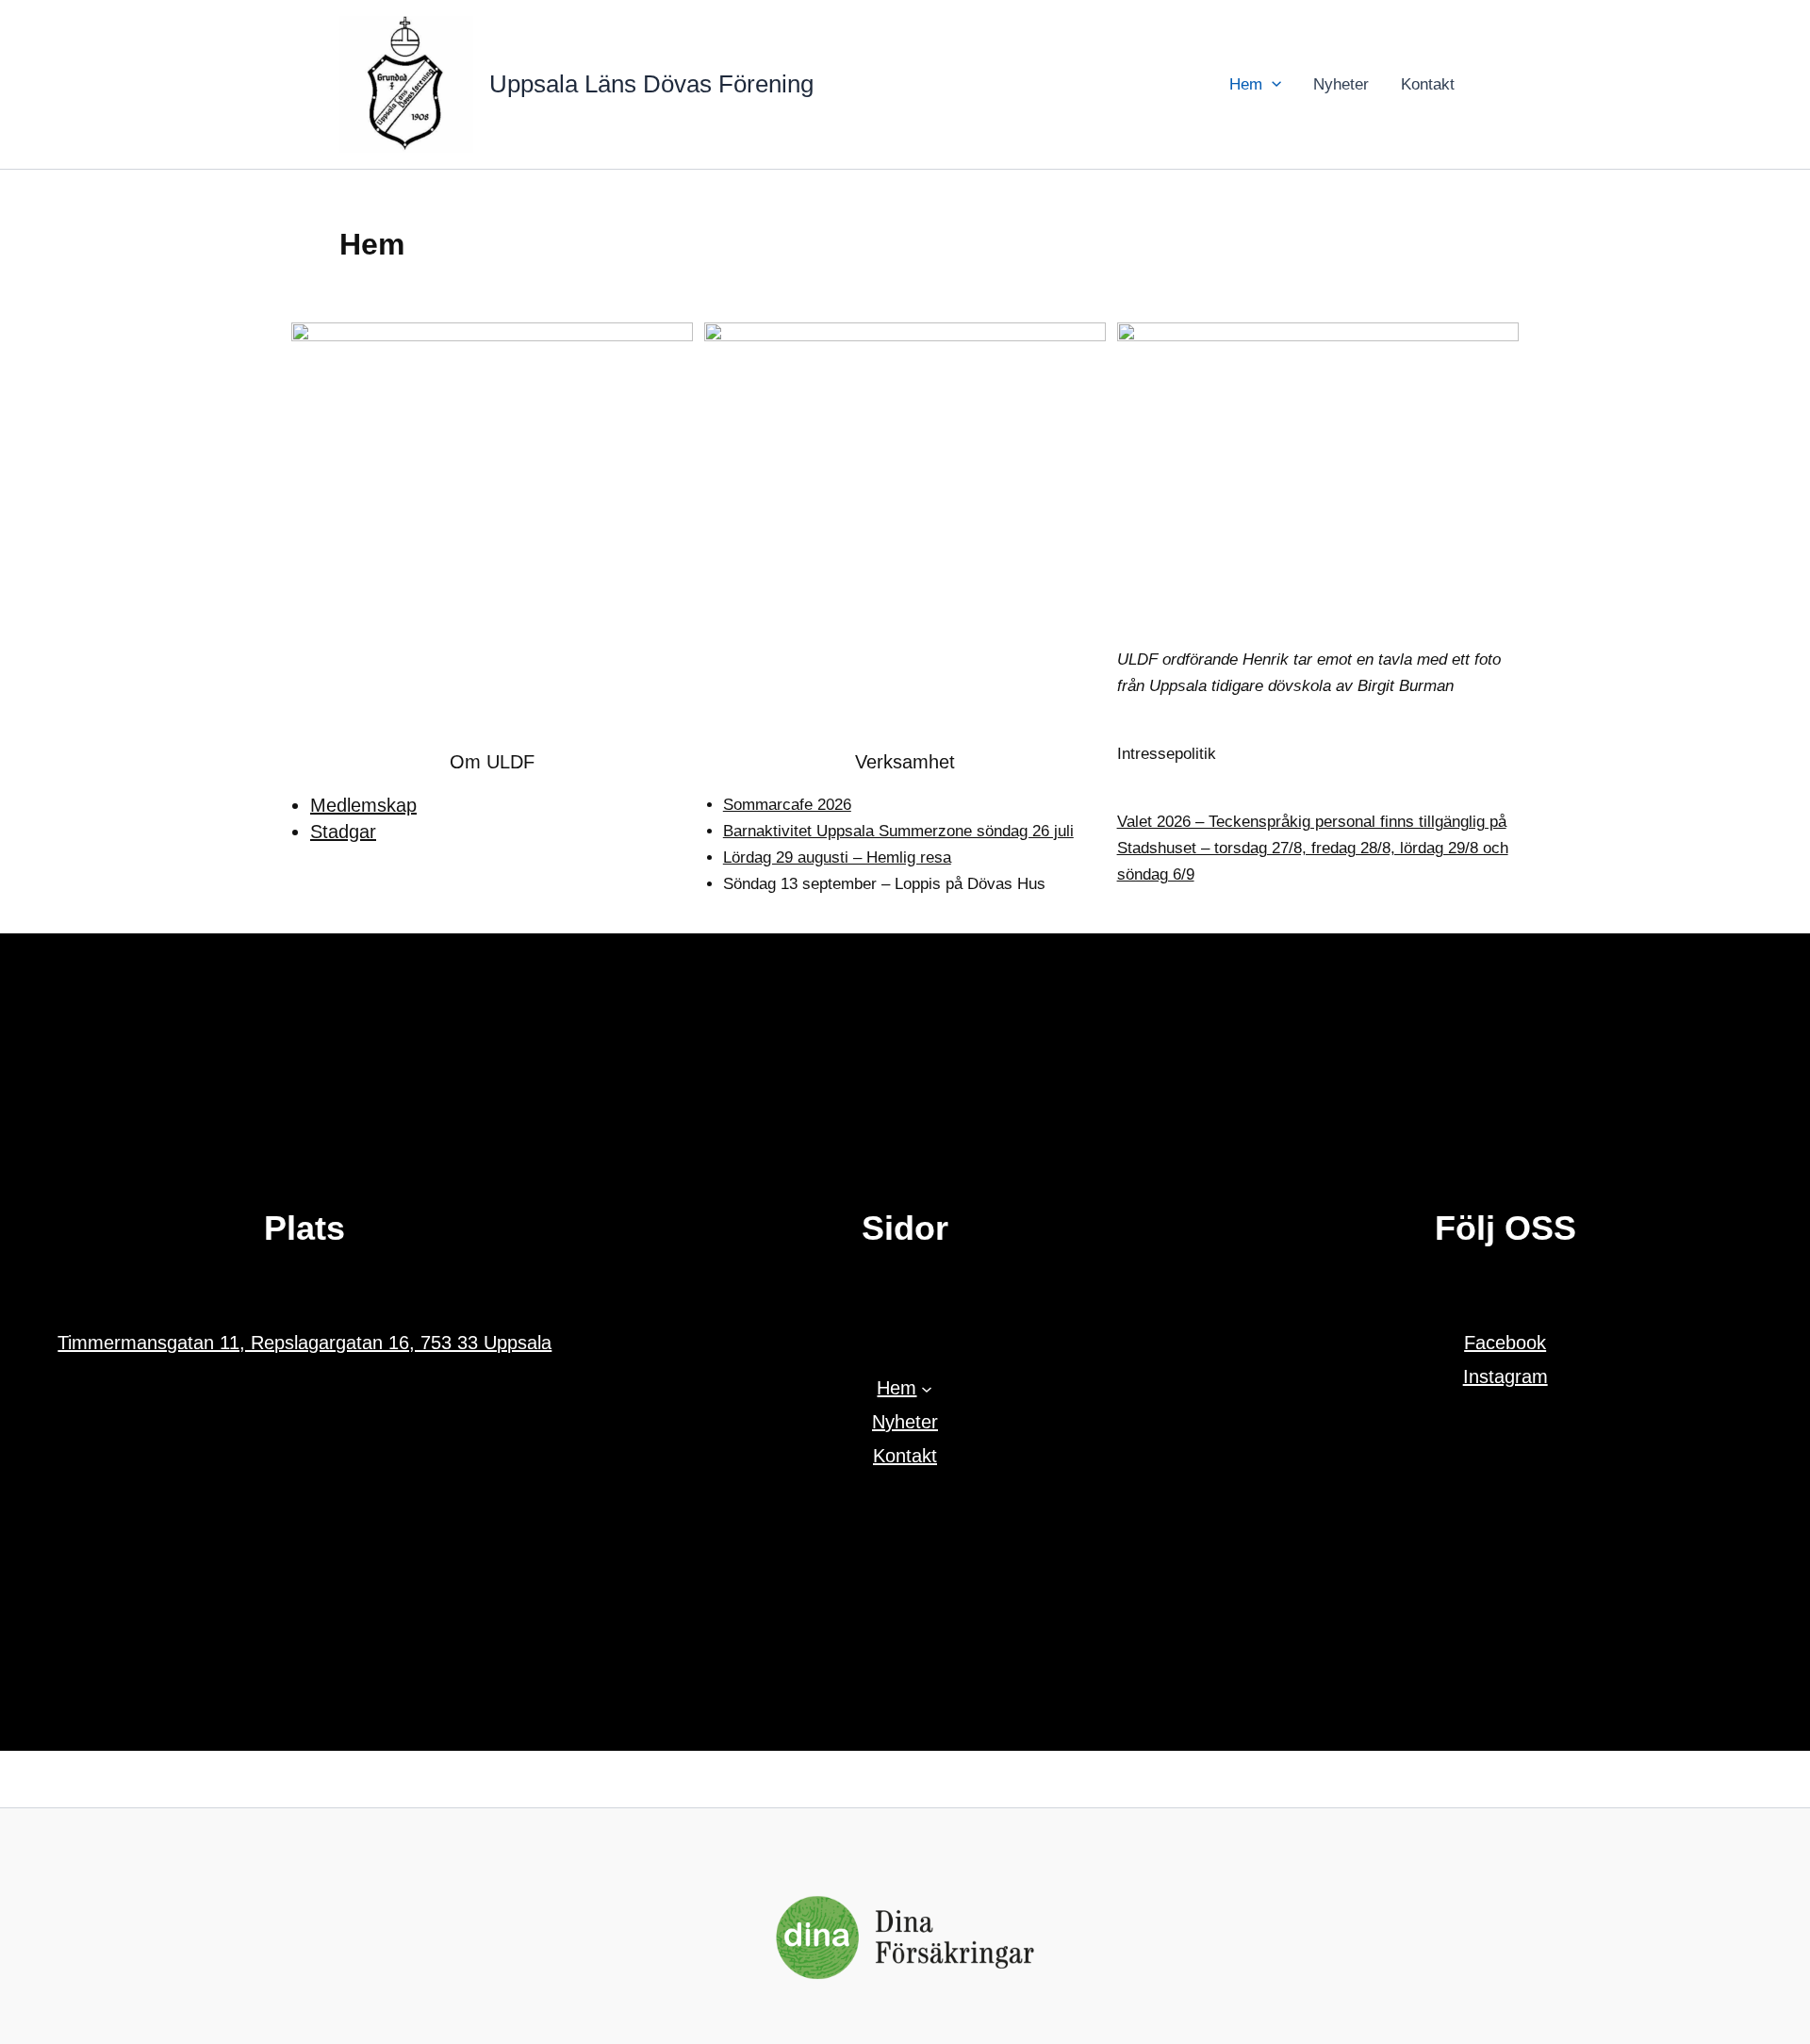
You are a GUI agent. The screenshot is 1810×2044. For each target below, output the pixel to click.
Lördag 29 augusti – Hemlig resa (837, 857)
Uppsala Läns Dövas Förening (651, 84)
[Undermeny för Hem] (927, 1388)
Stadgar (343, 832)
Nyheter (1341, 84)
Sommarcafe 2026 (787, 805)
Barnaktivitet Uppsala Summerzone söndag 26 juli (898, 831)
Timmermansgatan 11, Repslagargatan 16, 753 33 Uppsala (304, 1343)
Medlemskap (363, 805)
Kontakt (1428, 84)
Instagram (1506, 1376)
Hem (1246, 84)
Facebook (1505, 1343)
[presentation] (1272, 85)
